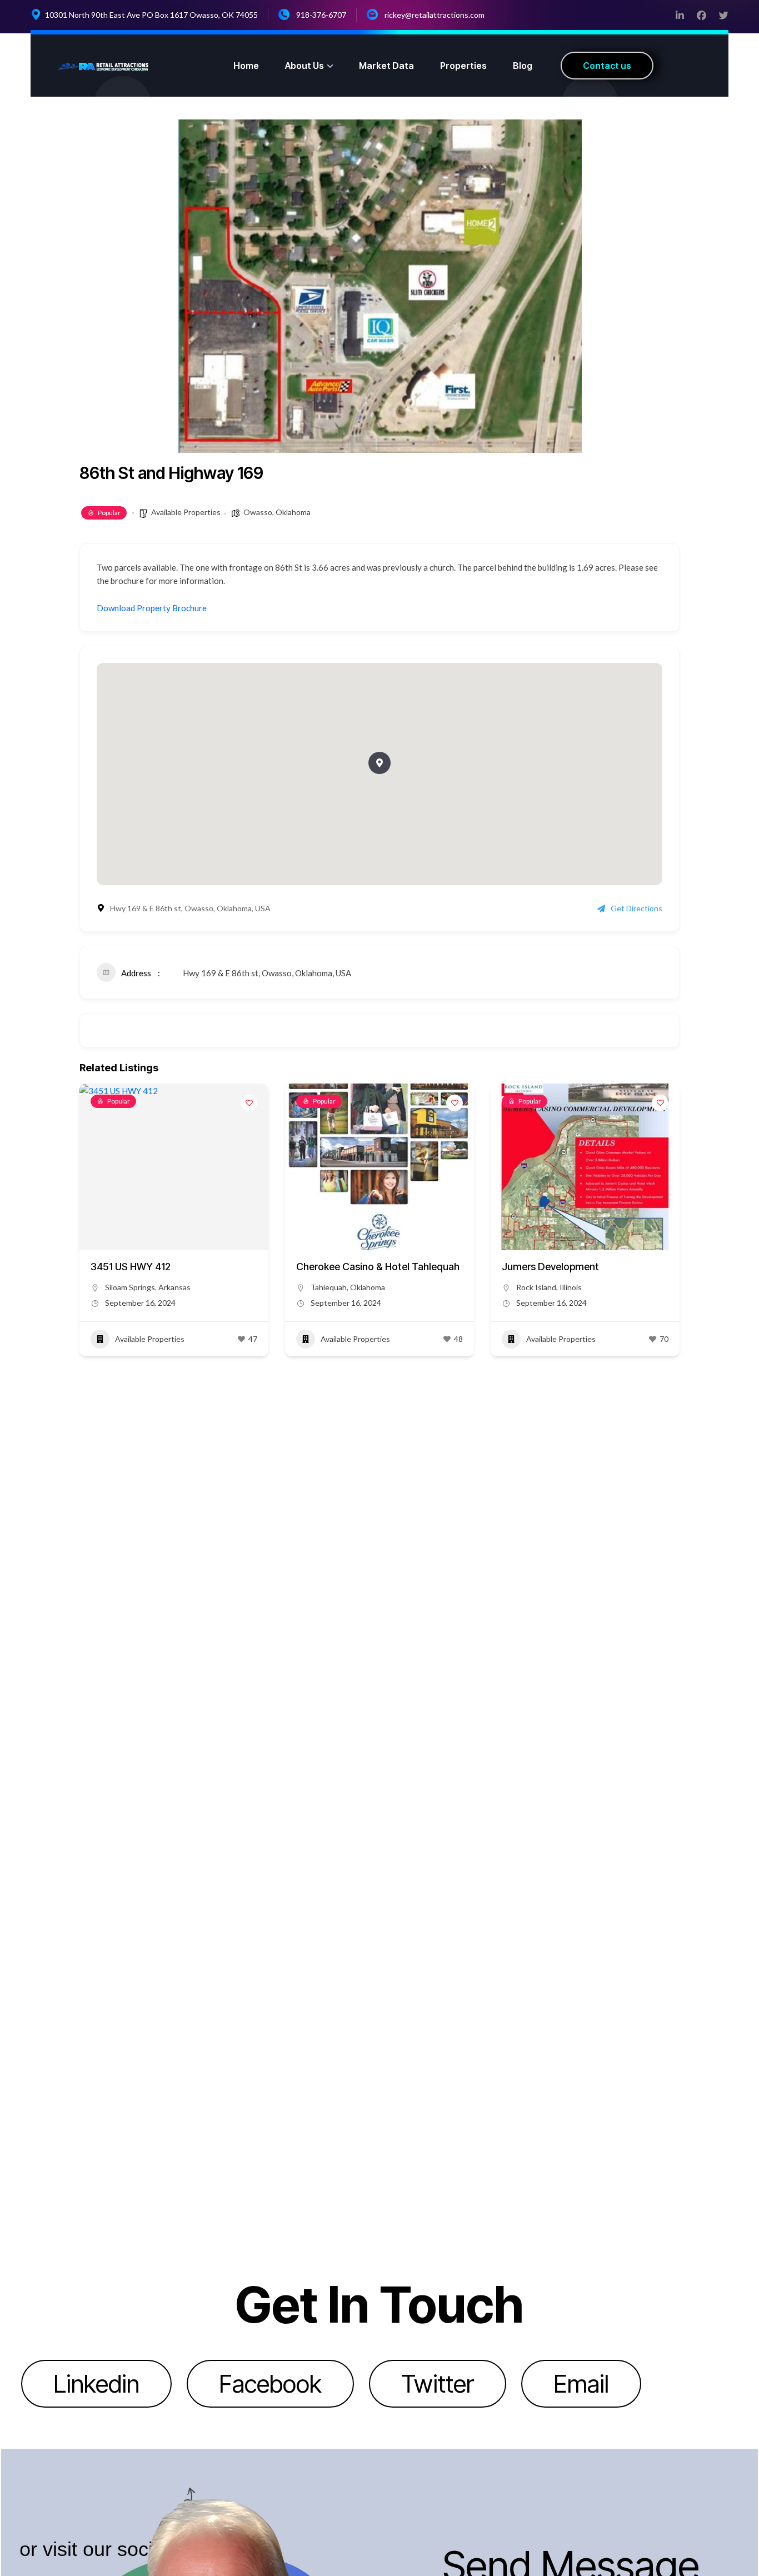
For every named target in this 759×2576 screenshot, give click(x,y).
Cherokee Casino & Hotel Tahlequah (378, 1267)
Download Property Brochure (152, 608)
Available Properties (186, 512)
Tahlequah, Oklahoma (348, 1287)
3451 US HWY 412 (131, 1267)
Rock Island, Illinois (549, 1287)
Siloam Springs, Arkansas (148, 1287)
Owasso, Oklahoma (277, 512)
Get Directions (636, 908)
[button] (379, 763)
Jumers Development (550, 1267)
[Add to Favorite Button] (249, 1103)
